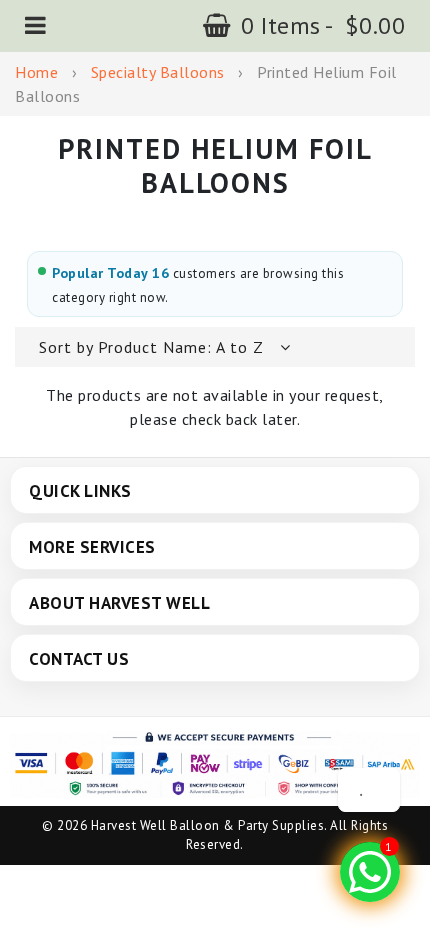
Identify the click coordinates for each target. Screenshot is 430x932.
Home (36, 72)
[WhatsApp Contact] (370, 872)
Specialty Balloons (158, 72)
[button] (36, 25)
